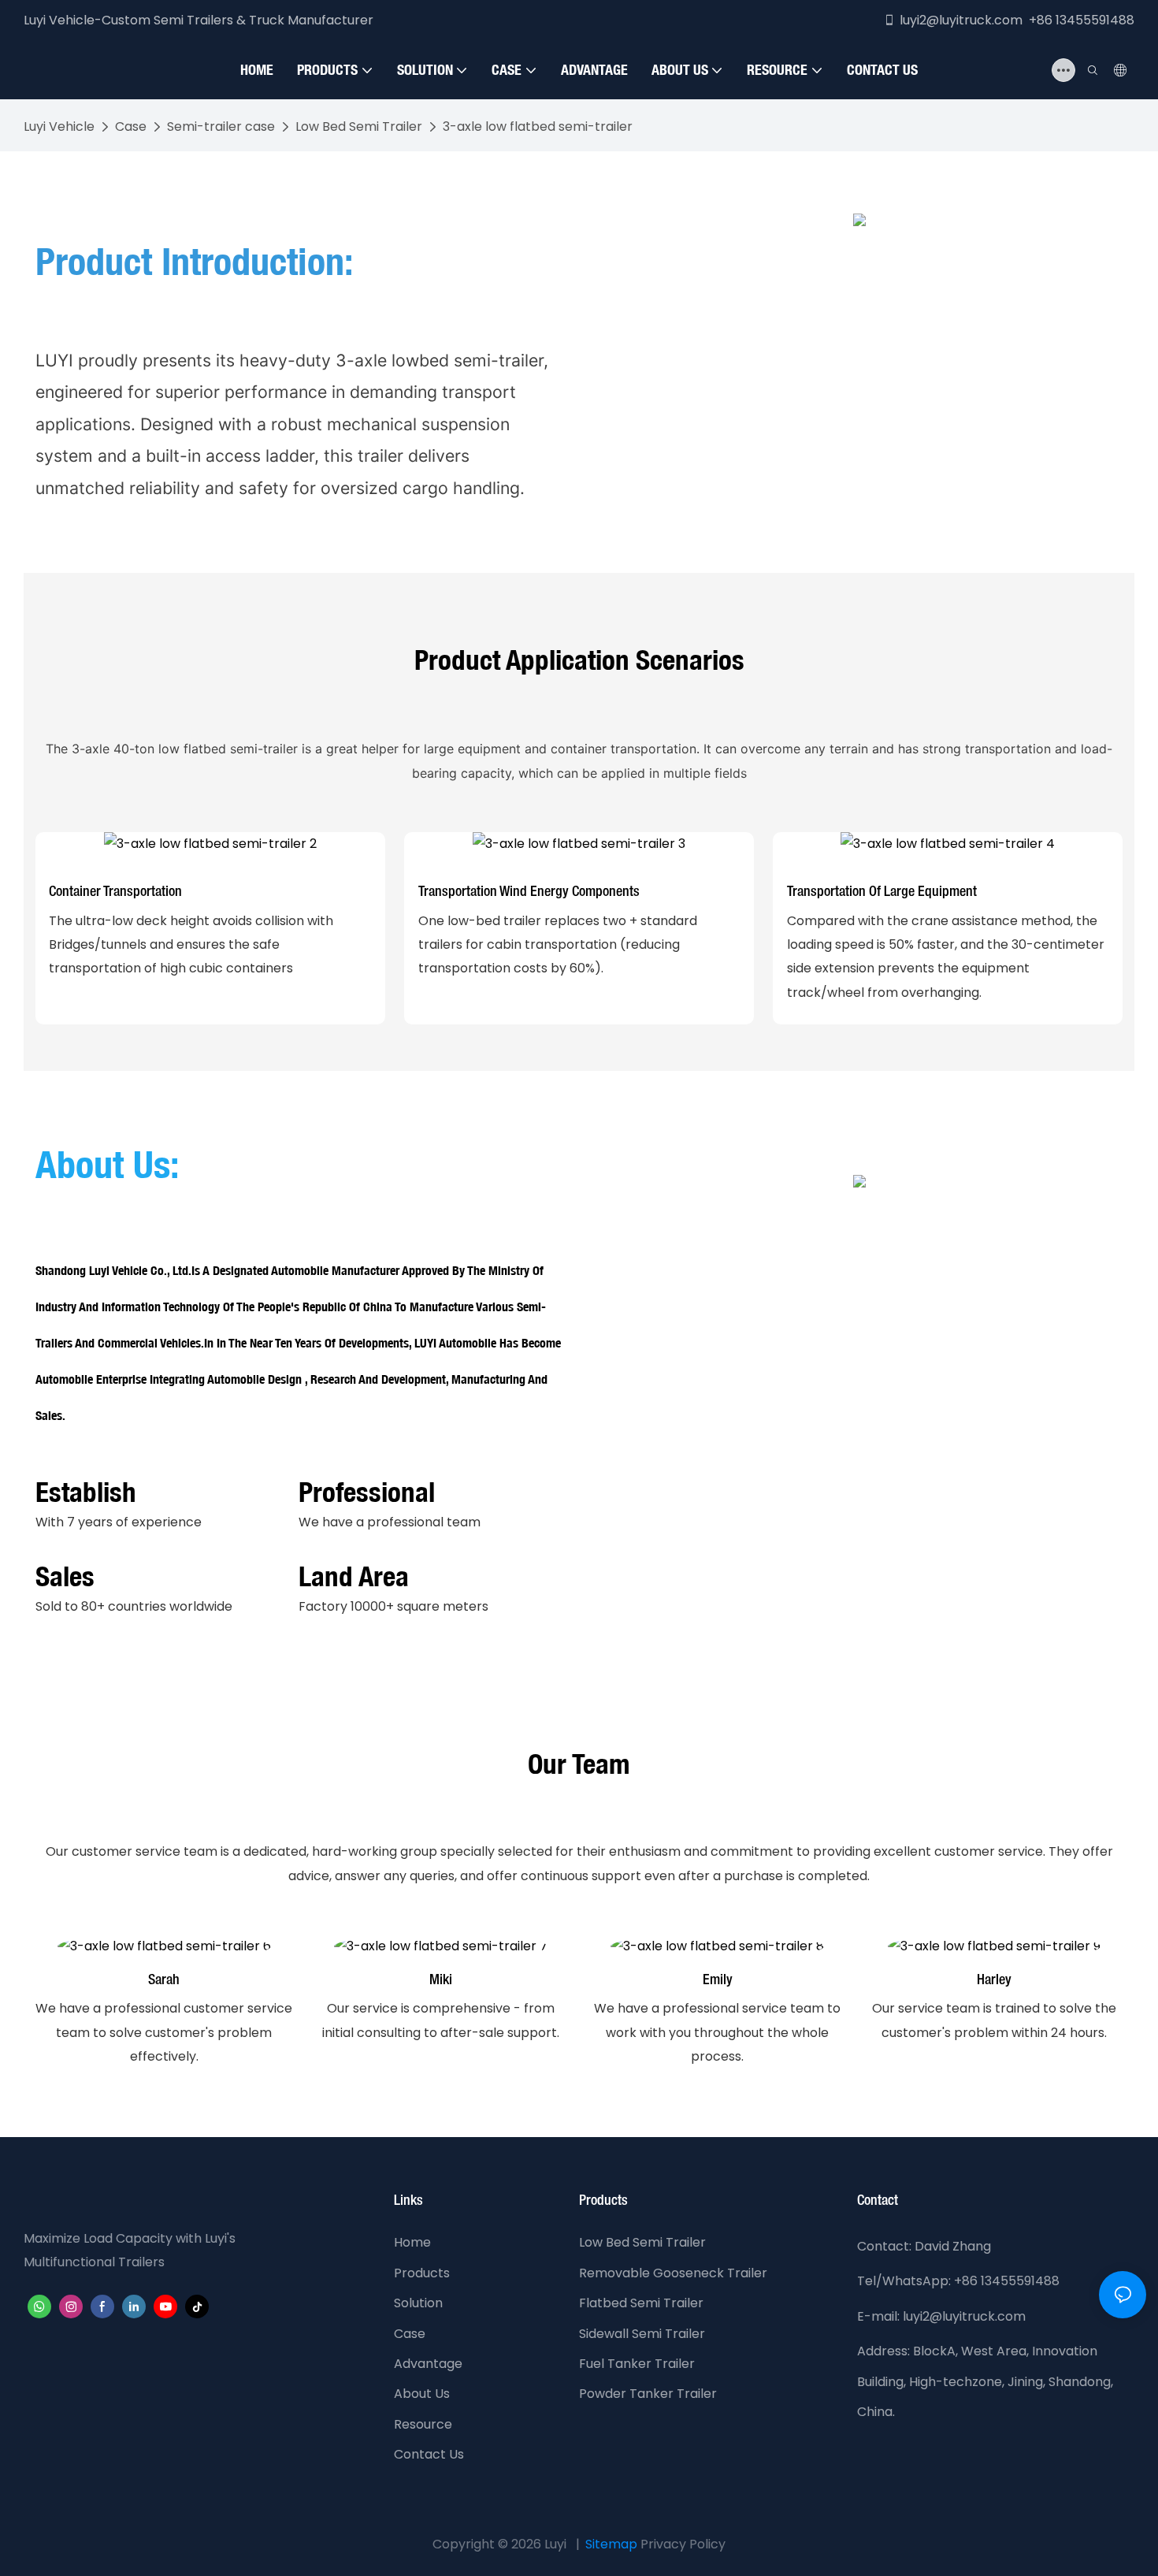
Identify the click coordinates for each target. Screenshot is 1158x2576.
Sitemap (611, 2544)
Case (131, 126)
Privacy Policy (683, 2544)
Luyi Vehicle (59, 126)
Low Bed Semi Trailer (359, 126)
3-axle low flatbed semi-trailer (538, 126)
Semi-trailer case (221, 126)
